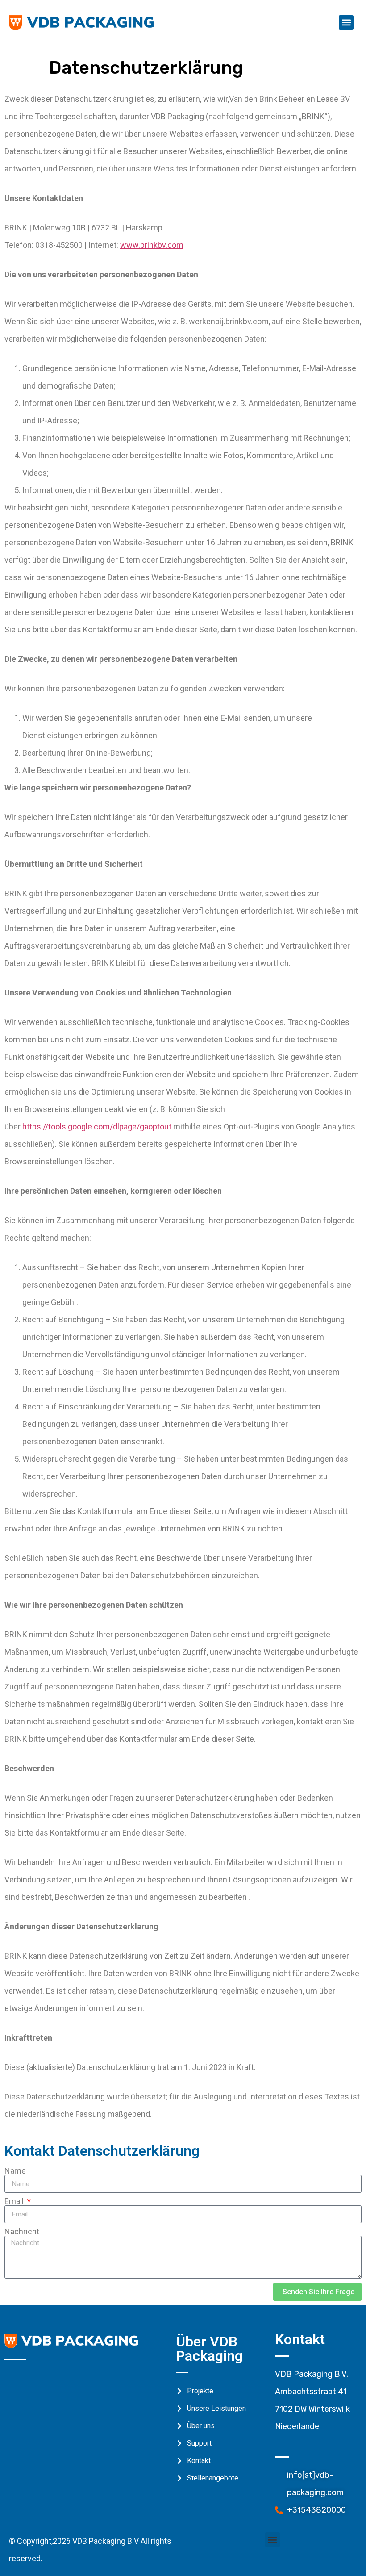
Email (15, 2201)
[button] (346, 23)
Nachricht (22, 2232)
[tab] (16, 2378)
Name (15, 2171)
